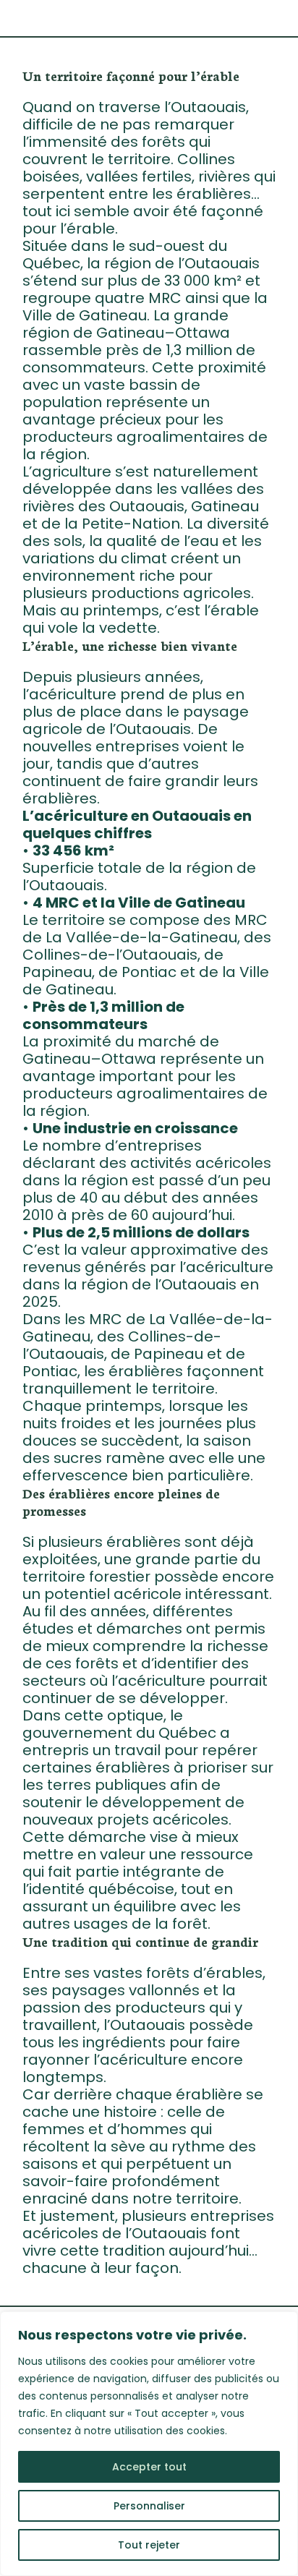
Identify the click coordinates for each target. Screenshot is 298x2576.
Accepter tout (149, 2467)
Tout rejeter (149, 2545)
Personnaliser (149, 2506)
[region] (149, 2444)
